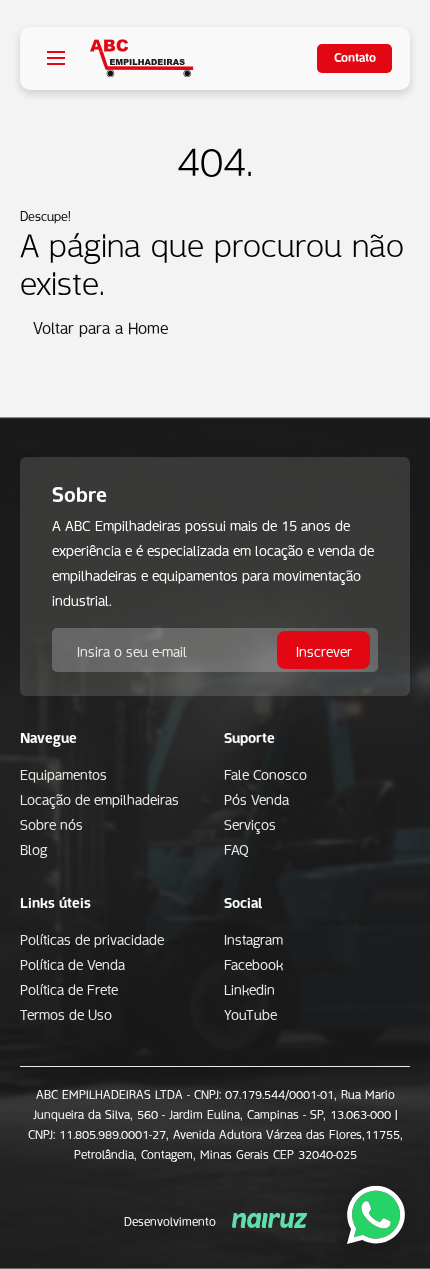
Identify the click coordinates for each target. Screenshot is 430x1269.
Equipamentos (63, 773)
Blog (33, 848)
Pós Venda (256, 798)
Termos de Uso (66, 1013)
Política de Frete (69, 988)
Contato (355, 56)
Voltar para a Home (101, 326)
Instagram (253, 938)
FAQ (236, 848)
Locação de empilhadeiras (99, 798)
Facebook (253, 963)
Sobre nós (51, 823)
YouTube (250, 1013)
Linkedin (249, 988)
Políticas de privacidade (92, 938)
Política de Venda (72, 963)
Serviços (250, 823)
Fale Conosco (265, 773)
